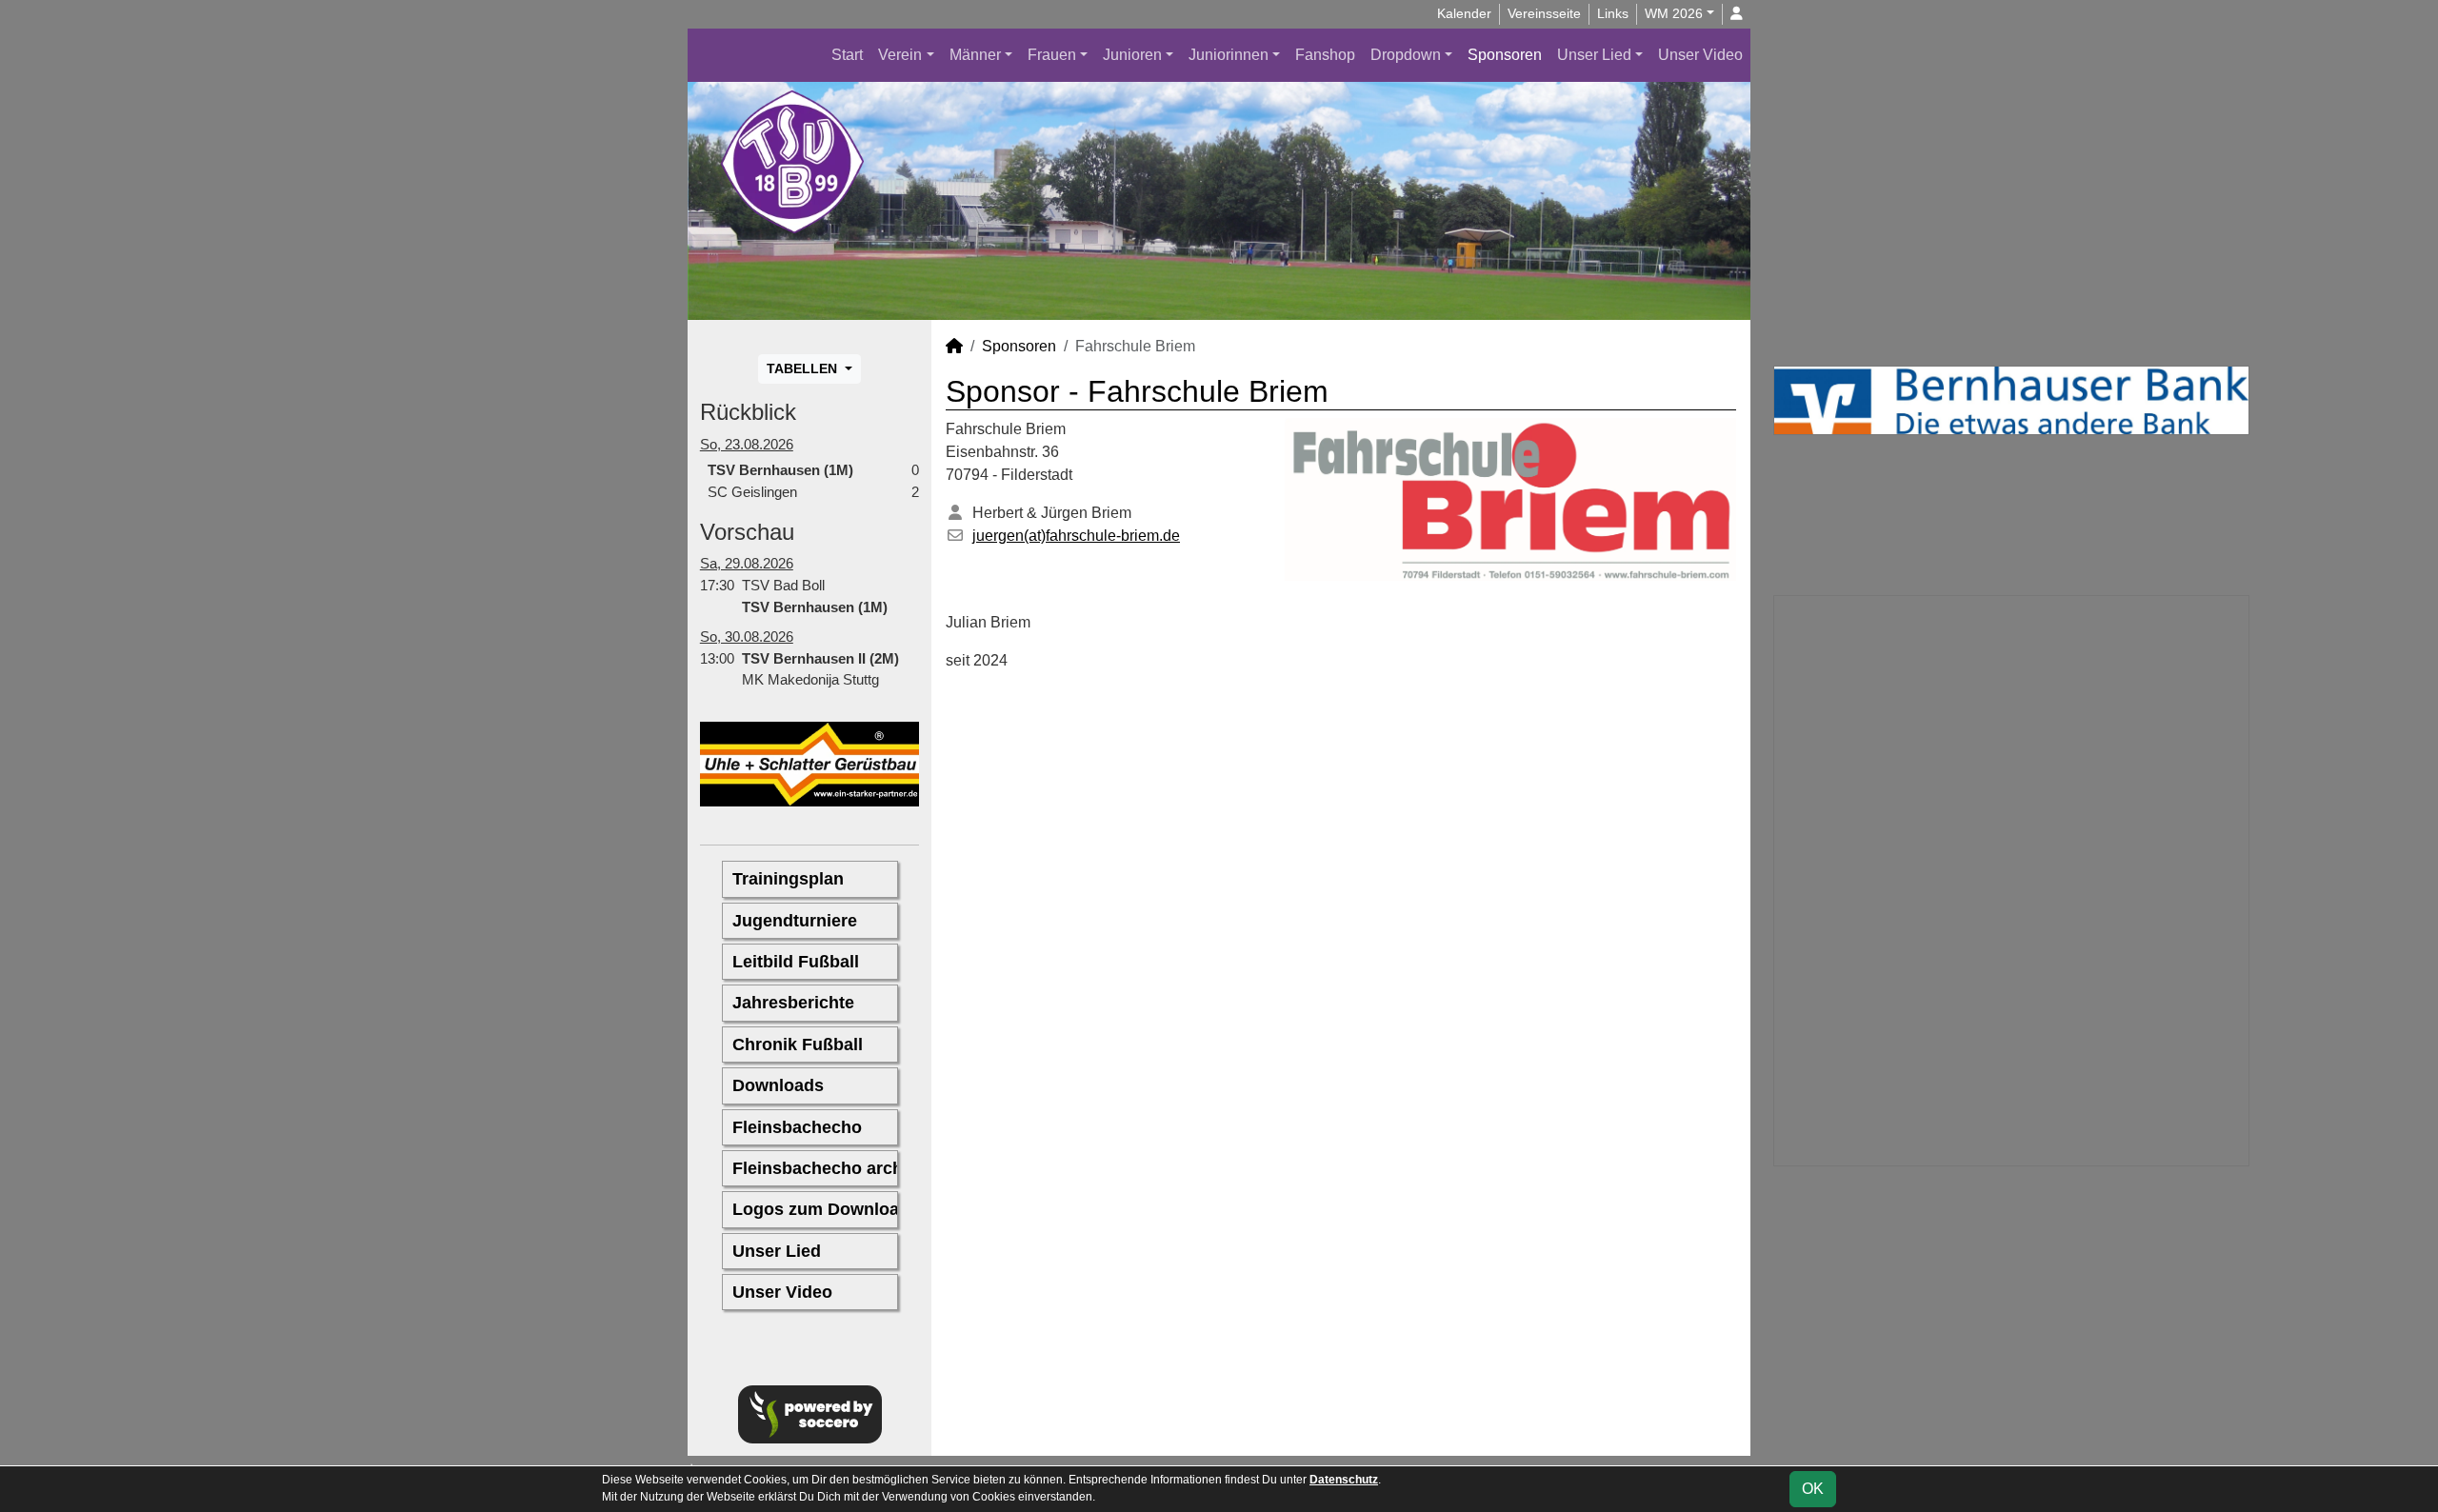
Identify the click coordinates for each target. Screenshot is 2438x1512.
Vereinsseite (1544, 13)
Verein (900, 55)
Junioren (1132, 55)
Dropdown (1406, 55)
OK (1813, 1489)
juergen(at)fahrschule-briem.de (1076, 536)
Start (847, 55)
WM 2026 (1674, 13)
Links (1613, 13)
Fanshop (1325, 55)
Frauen (1052, 55)
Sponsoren (1505, 55)
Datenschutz (1344, 1480)
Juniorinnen (1229, 55)
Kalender (1464, 13)
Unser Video (1700, 55)
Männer (975, 55)
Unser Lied (1594, 55)
